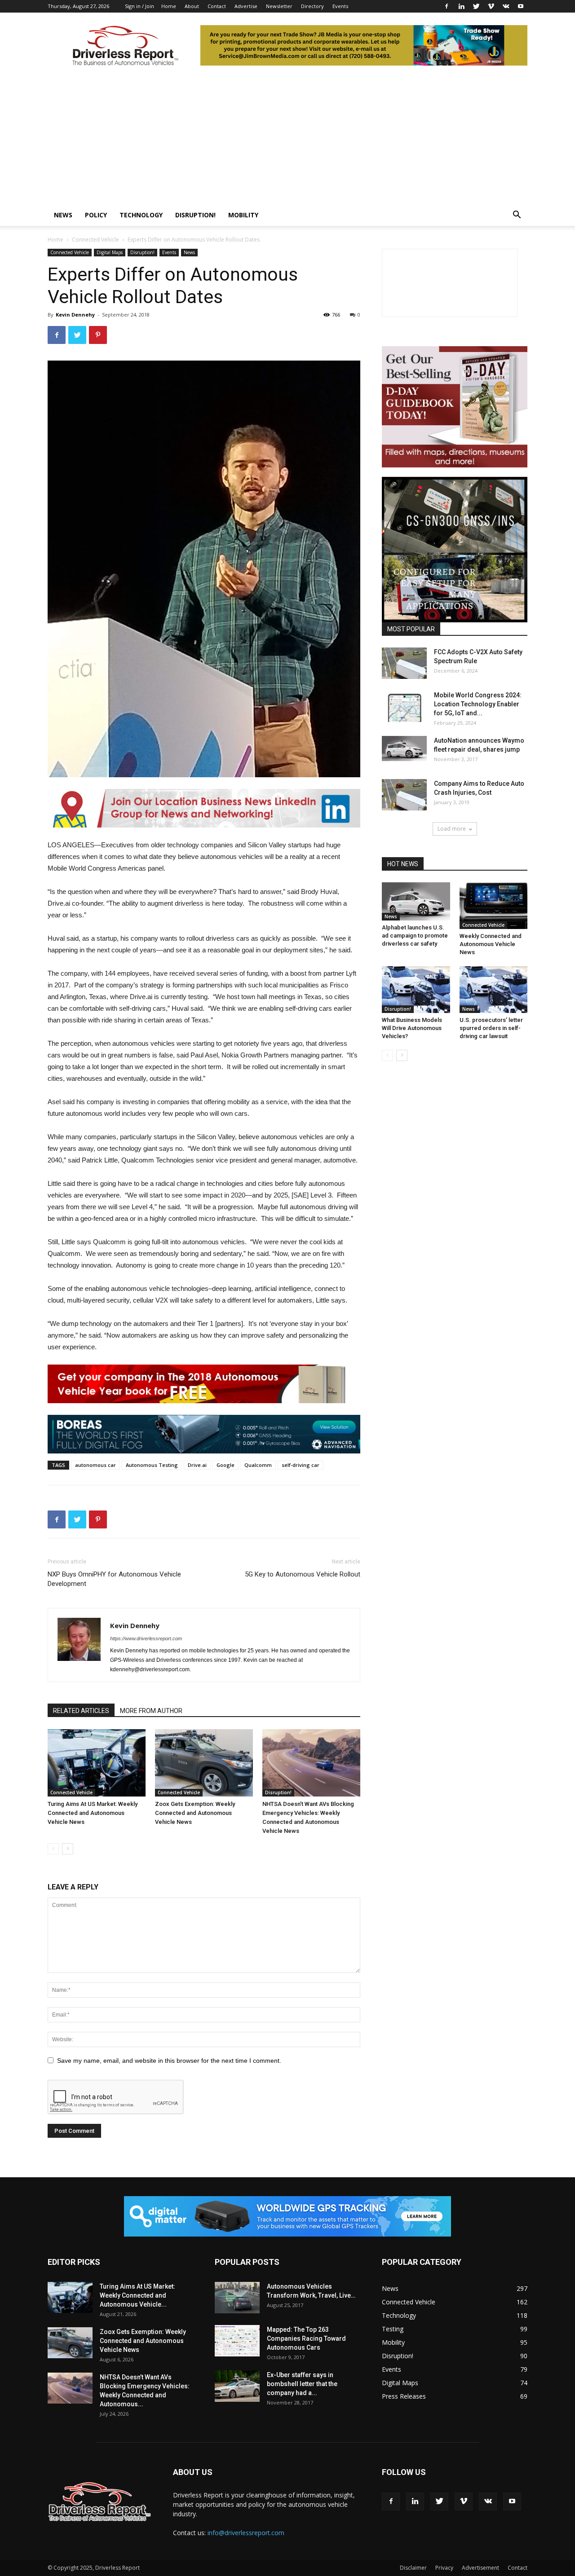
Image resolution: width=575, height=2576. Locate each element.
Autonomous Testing (152, 1465)
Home (169, 6)
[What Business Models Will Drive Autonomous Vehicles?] (416, 990)
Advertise (246, 6)
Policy (96, 215)
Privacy (444, 2568)
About (192, 6)
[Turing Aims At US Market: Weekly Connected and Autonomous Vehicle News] (97, 1763)
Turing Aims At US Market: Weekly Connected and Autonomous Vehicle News (93, 1813)
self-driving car (301, 1465)
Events (340, 6)
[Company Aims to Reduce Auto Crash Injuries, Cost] (404, 795)
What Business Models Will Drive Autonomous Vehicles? (412, 1028)
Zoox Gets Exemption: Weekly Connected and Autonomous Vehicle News (195, 1813)
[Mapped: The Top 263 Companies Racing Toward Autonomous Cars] (237, 2341)
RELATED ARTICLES (81, 1711)
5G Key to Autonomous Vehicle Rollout (303, 1574)
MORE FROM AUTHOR (151, 1711)
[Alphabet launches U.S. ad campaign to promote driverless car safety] (416, 901)
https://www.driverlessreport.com (146, 1638)
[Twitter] (476, 6)
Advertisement (480, 2568)
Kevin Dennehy (75, 315)
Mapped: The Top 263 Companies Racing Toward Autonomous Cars (306, 2338)
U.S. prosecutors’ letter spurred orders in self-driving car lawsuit (491, 1028)
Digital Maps (110, 252)
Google (226, 1465)
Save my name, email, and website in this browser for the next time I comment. (169, 2061)
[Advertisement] (287, 137)
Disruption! (195, 215)
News (63, 215)
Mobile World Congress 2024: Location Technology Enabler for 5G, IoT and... (478, 704)
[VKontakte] (506, 6)
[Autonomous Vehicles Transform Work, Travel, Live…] (237, 2298)
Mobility (243, 215)
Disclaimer (413, 2568)
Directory (312, 6)
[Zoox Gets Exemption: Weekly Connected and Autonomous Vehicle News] (204, 1763)
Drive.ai (197, 1465)
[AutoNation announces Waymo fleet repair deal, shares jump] (404, 749)
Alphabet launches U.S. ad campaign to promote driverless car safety (415, 936)
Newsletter (279, 6)
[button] (517, 216)
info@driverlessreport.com (246, 2533)
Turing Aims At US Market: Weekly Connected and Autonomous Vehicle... (137, 2295)
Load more (452, 829)
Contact (217, 6)
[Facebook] (447, 6)
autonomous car (95, 1465)
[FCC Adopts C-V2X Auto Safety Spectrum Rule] (404, 663)
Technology (141, 215)
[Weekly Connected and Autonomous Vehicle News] (494, 906)
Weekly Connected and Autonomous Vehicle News (491, 944)
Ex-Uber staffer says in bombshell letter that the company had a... (302, 2384)
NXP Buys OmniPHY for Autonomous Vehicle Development (114, 1579)
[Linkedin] (461, 6)
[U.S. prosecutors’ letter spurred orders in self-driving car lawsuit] (494, 990)
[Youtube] (521, 6)
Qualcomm (258, 1465)
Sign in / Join (139, 6)
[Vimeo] (491, 6)
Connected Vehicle (95, 240)
